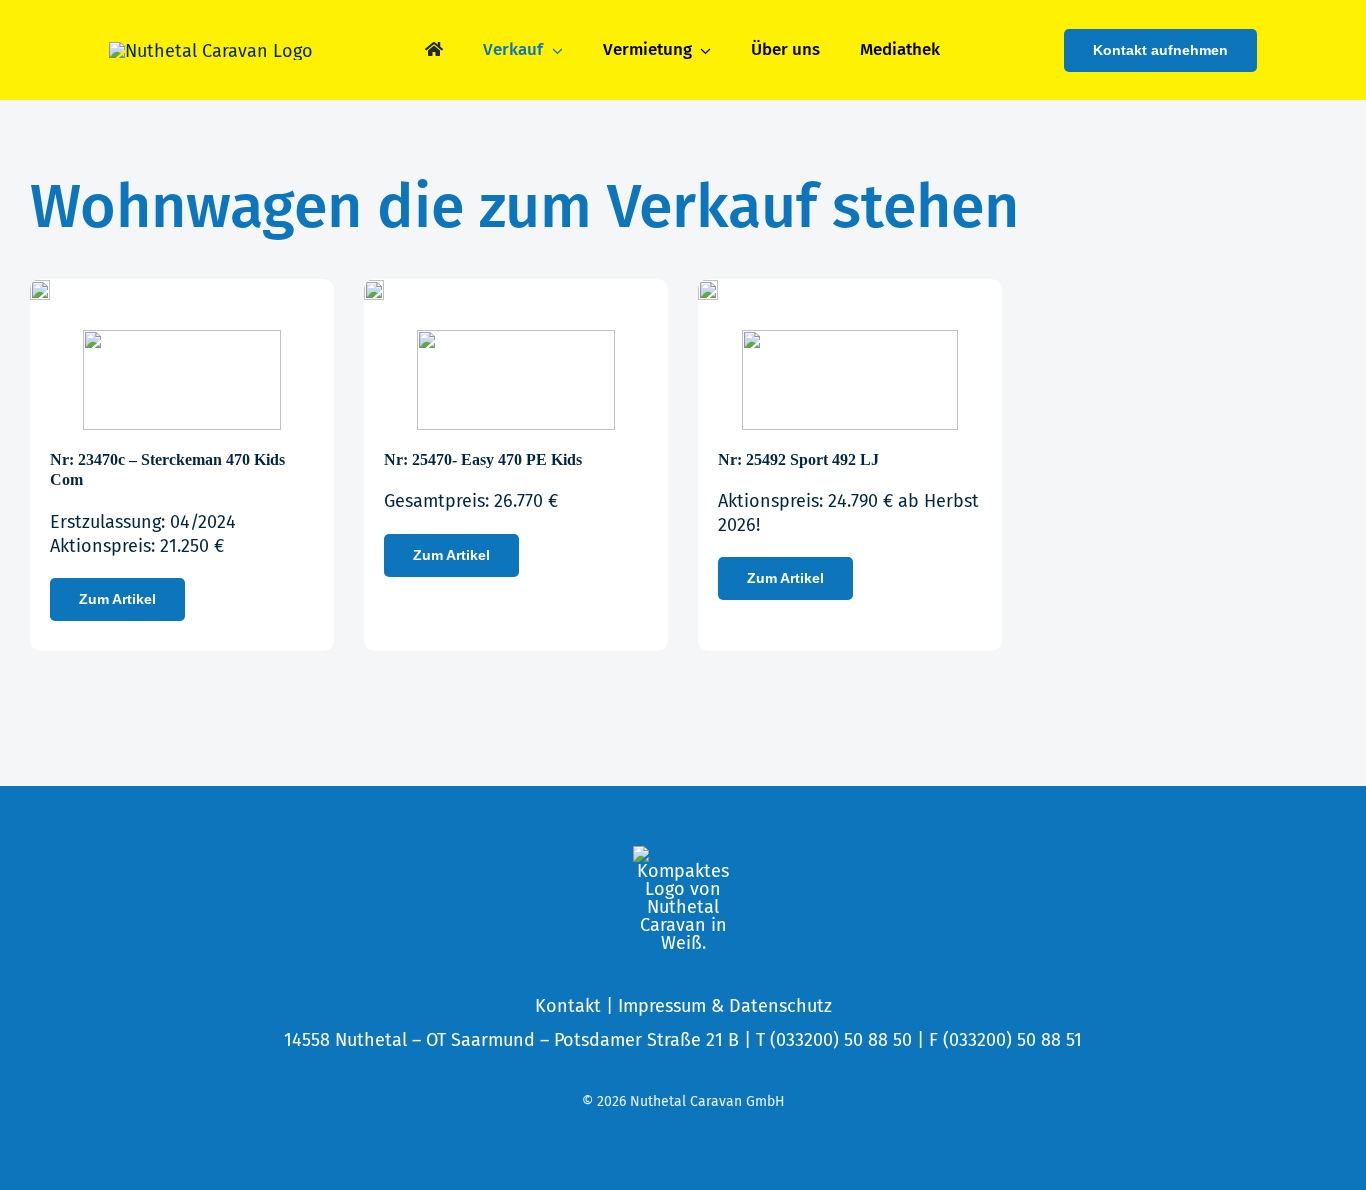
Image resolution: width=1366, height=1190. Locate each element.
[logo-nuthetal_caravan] (211, 51)
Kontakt (568, 1006)
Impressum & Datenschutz (725, 1006)
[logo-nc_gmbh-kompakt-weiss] (683, 855)
